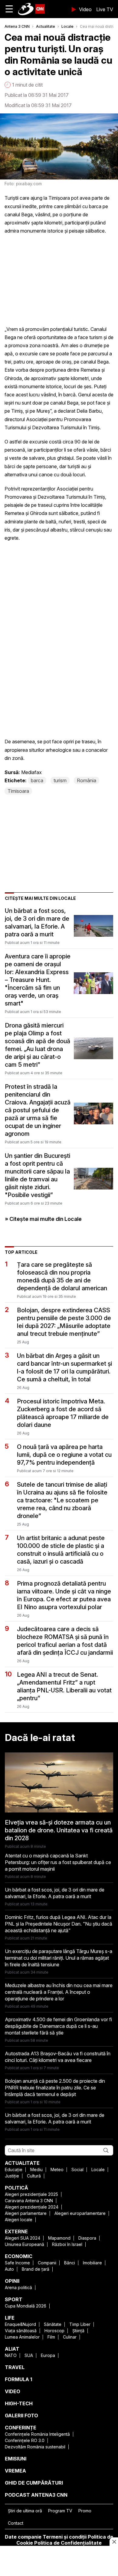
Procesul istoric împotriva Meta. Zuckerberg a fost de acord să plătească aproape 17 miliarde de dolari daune (63, 1413)
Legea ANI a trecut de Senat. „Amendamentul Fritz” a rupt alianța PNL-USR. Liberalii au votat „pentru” (64, 1686)
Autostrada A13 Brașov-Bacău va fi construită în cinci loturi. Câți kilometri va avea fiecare (58, 2057)
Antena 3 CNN (17, 26)
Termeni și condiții (65, 2537)
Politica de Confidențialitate (68, 2543)
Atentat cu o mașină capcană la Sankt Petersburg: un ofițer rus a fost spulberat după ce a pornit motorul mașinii (58, 1862)
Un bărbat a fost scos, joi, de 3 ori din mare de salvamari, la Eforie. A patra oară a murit (37, 923)
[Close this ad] (114, 2542)
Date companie (23, 2537)
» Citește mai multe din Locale (43, 1219)
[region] (59, 2562)
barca (37, 780)
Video (85, 9)
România (87, 780)
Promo (85, 2511)
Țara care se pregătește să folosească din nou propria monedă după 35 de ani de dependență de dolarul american (62, 1276)
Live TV (105, 9)
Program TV (60, 2511)
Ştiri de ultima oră (25, 2511)
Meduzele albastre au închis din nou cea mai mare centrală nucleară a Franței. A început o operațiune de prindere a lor (59, 1992)
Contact (16, 2523)
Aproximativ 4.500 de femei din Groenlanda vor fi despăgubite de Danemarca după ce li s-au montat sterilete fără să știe (58, 2026)
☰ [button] (9, 9)
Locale (67, 26)
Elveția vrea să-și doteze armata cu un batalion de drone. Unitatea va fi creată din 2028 (59, 1830)
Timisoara (18, 791)
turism (60, 780)
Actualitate (46, 26)
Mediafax (31, 772)
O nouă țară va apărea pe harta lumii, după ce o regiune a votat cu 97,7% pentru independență (64, 1455)
